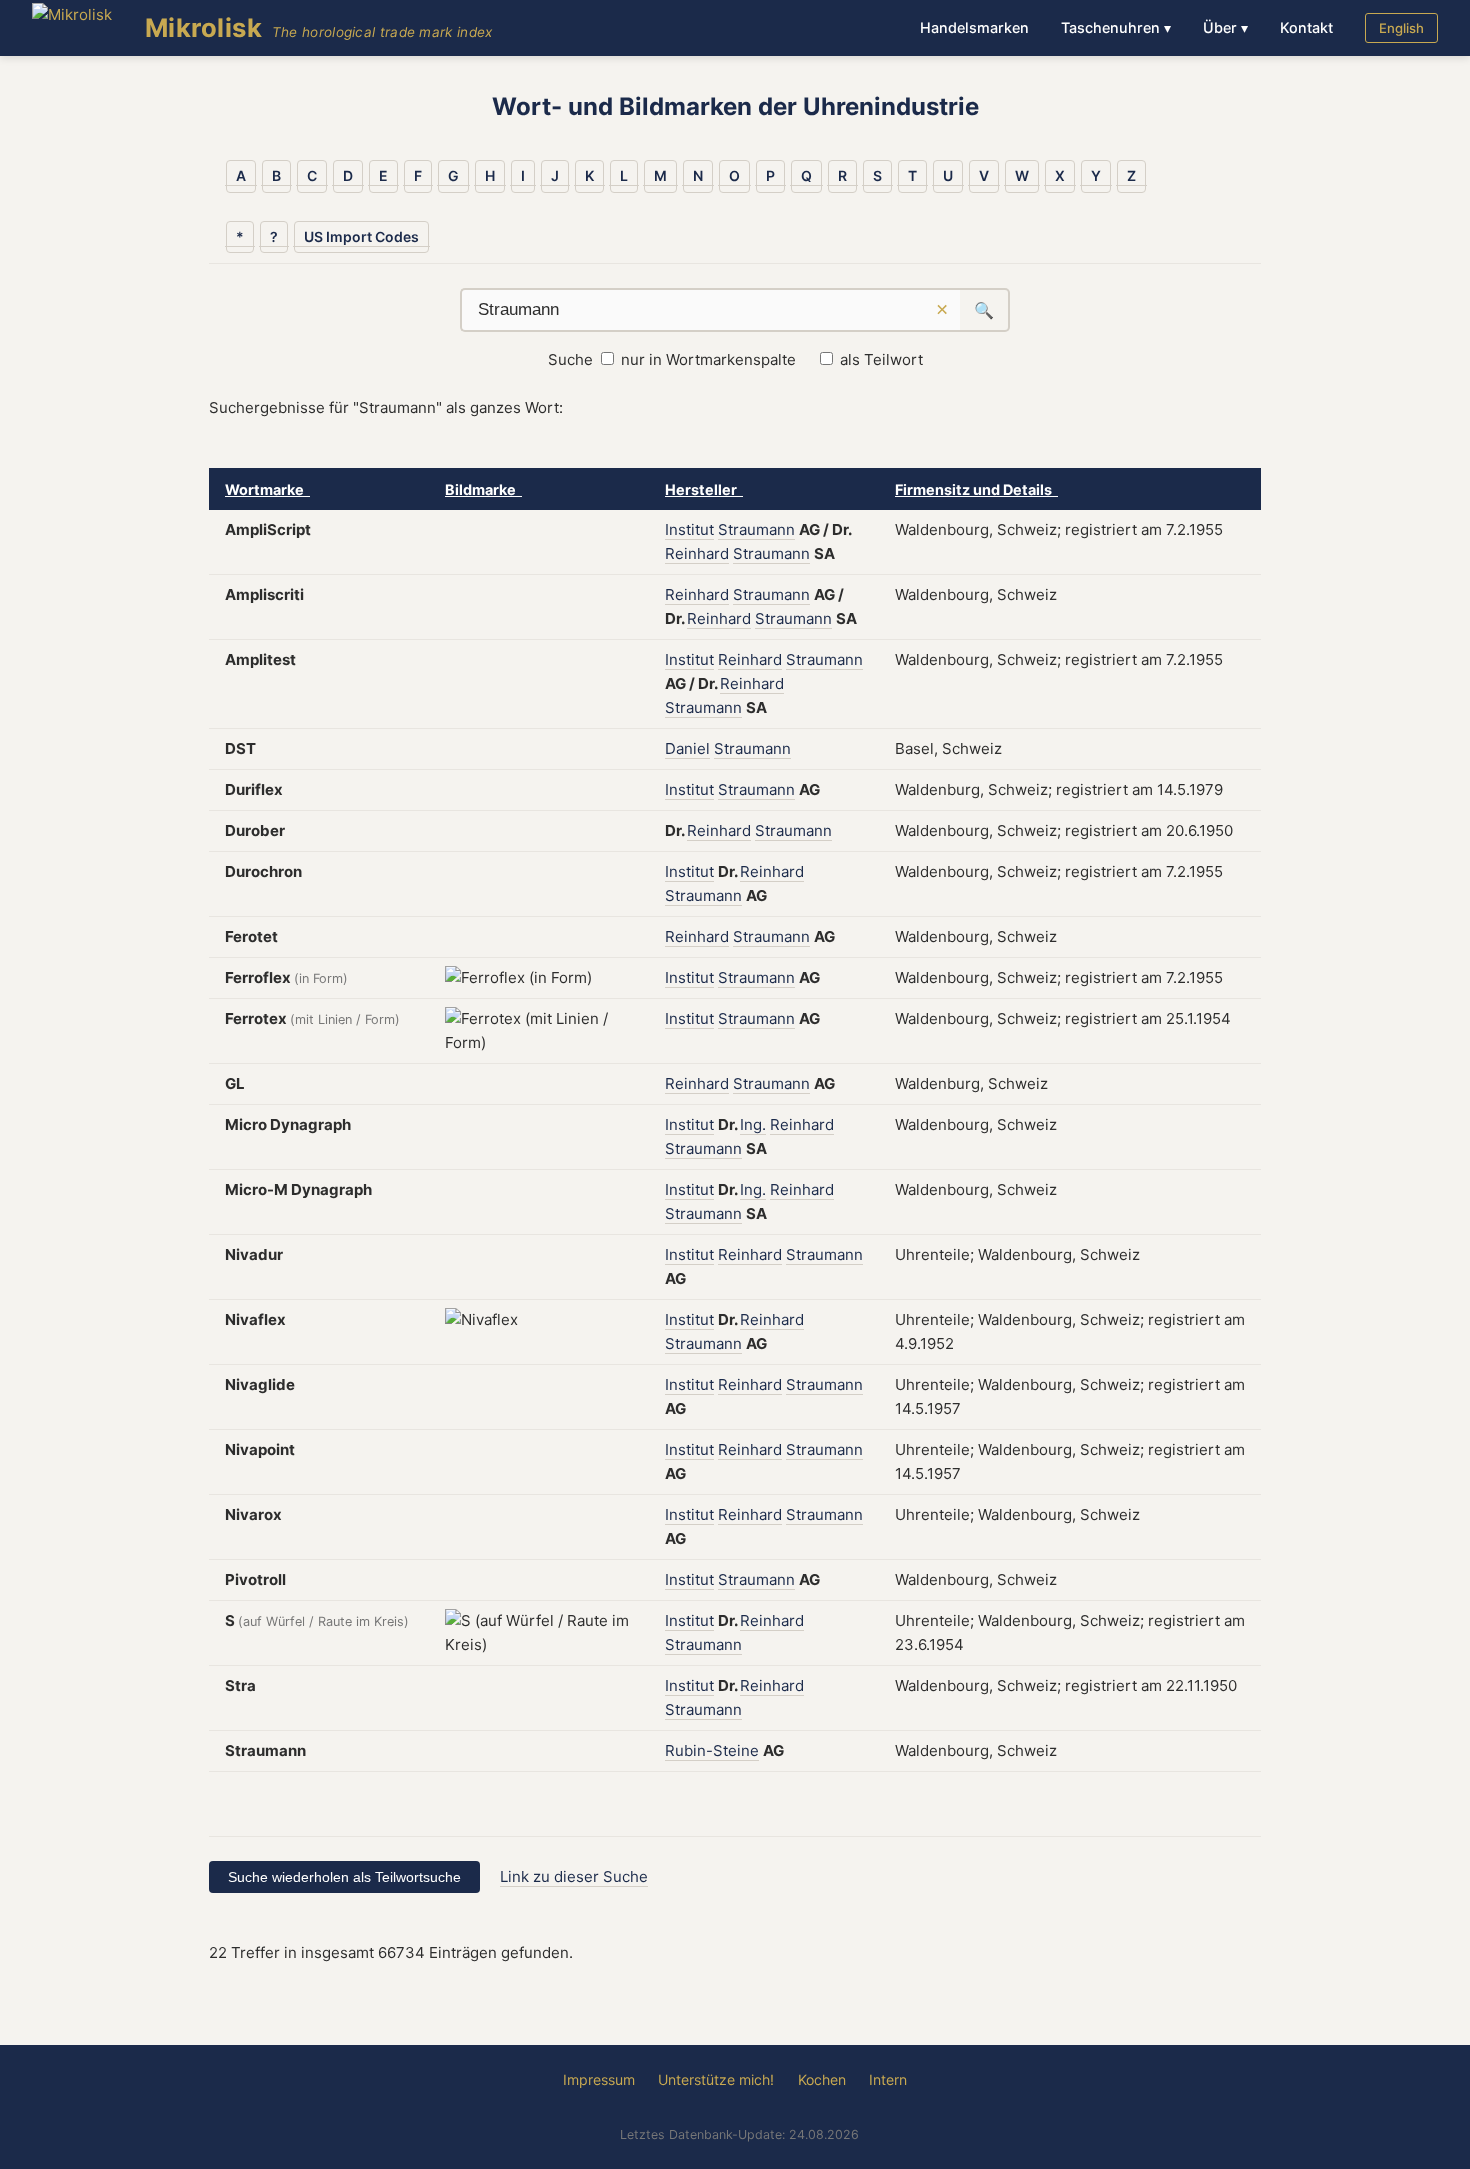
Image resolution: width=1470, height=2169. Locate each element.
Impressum (599, 2079)
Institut (689, 529)
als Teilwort (881, 359)
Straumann (756, 529)
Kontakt (1306, 27)
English (1401, 28)
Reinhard (697, 553)
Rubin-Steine (712, 1750)
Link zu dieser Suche (574, 1876)
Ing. (753, 1124)
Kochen (822, 2079)
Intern (888, 2079)
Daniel (687, 748)
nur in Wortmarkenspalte (708, 359)
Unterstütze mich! (716, 2079)
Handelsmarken (974, 27)
